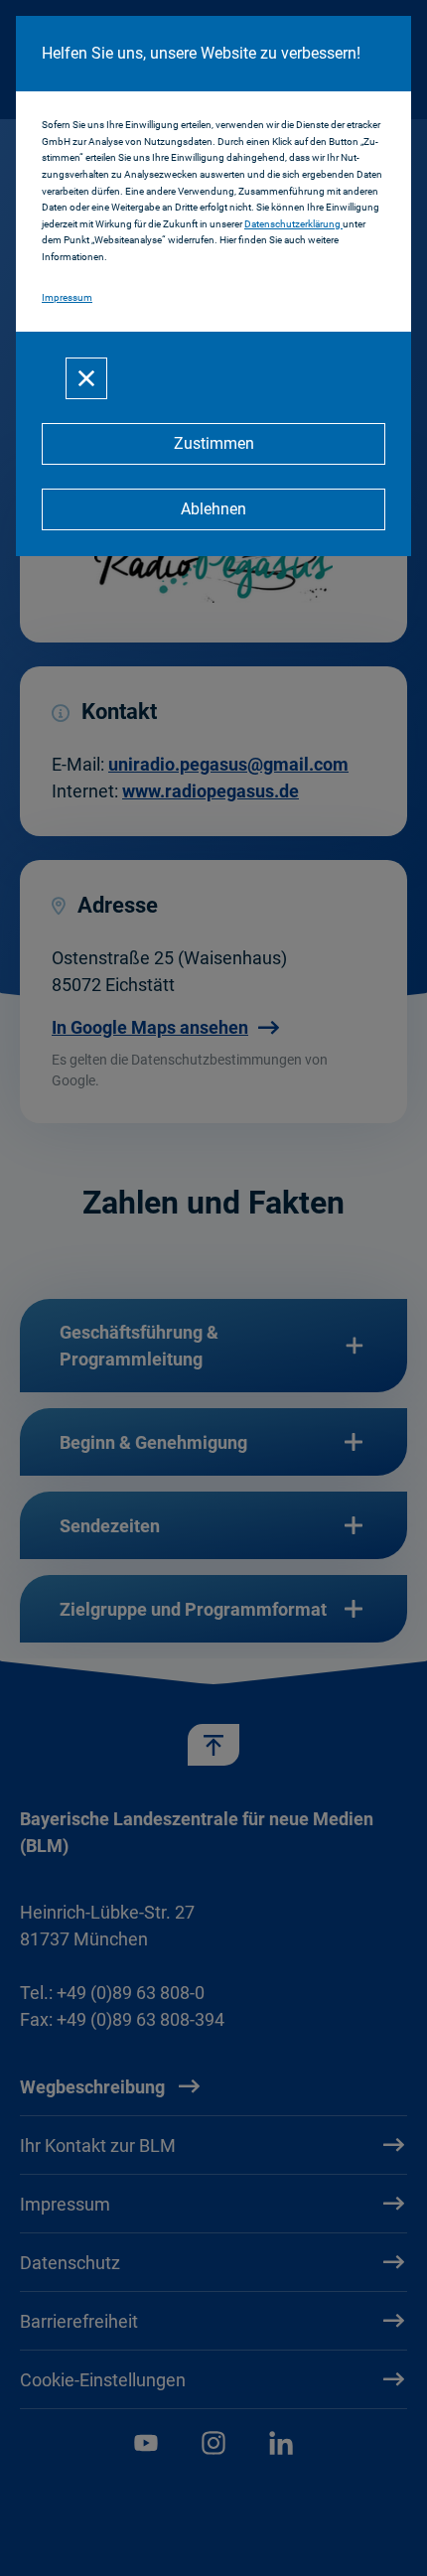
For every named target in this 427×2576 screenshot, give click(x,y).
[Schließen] (86, 378)
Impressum (67, 297)
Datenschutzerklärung (293, 224)
